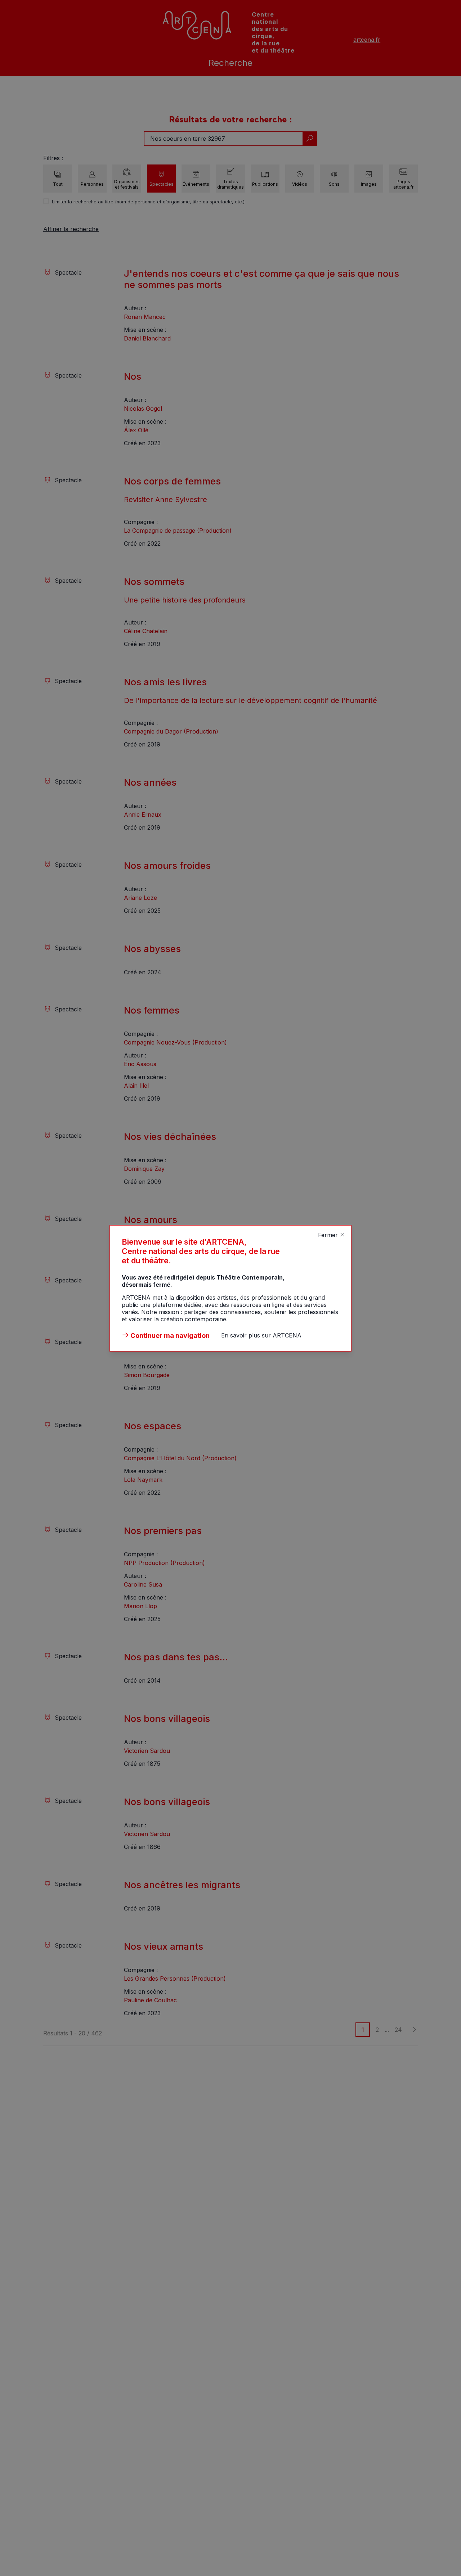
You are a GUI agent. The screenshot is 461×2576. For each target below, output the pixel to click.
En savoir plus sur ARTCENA (261, 1335)
